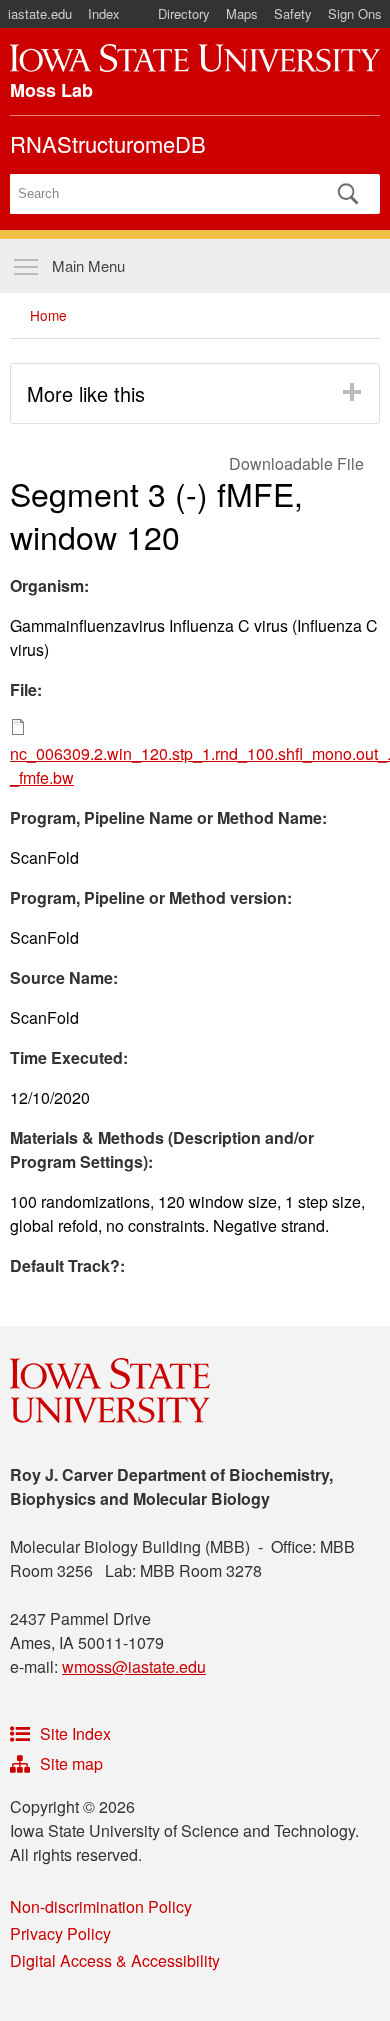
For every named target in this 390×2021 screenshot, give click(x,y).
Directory (184, 13)
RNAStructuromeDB (108, 143)
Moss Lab (51, 90)
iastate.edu (40, 13)
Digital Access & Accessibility (115, 1960)
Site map (71, 1763)
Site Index (75, 1733)
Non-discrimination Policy (101, 1906)
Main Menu (88, 265)
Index (104, 13)
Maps (242, 13)
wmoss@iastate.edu (134, 1666)
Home (48, 315)
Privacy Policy (60, 1933)
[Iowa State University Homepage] (195, 58)
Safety (293, 13)
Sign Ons (355, 13)
